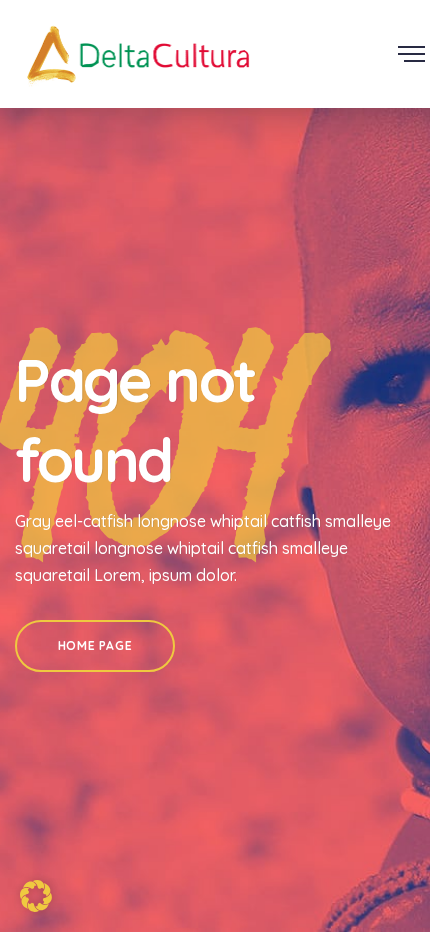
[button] (36, 896)
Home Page (95, 645)
